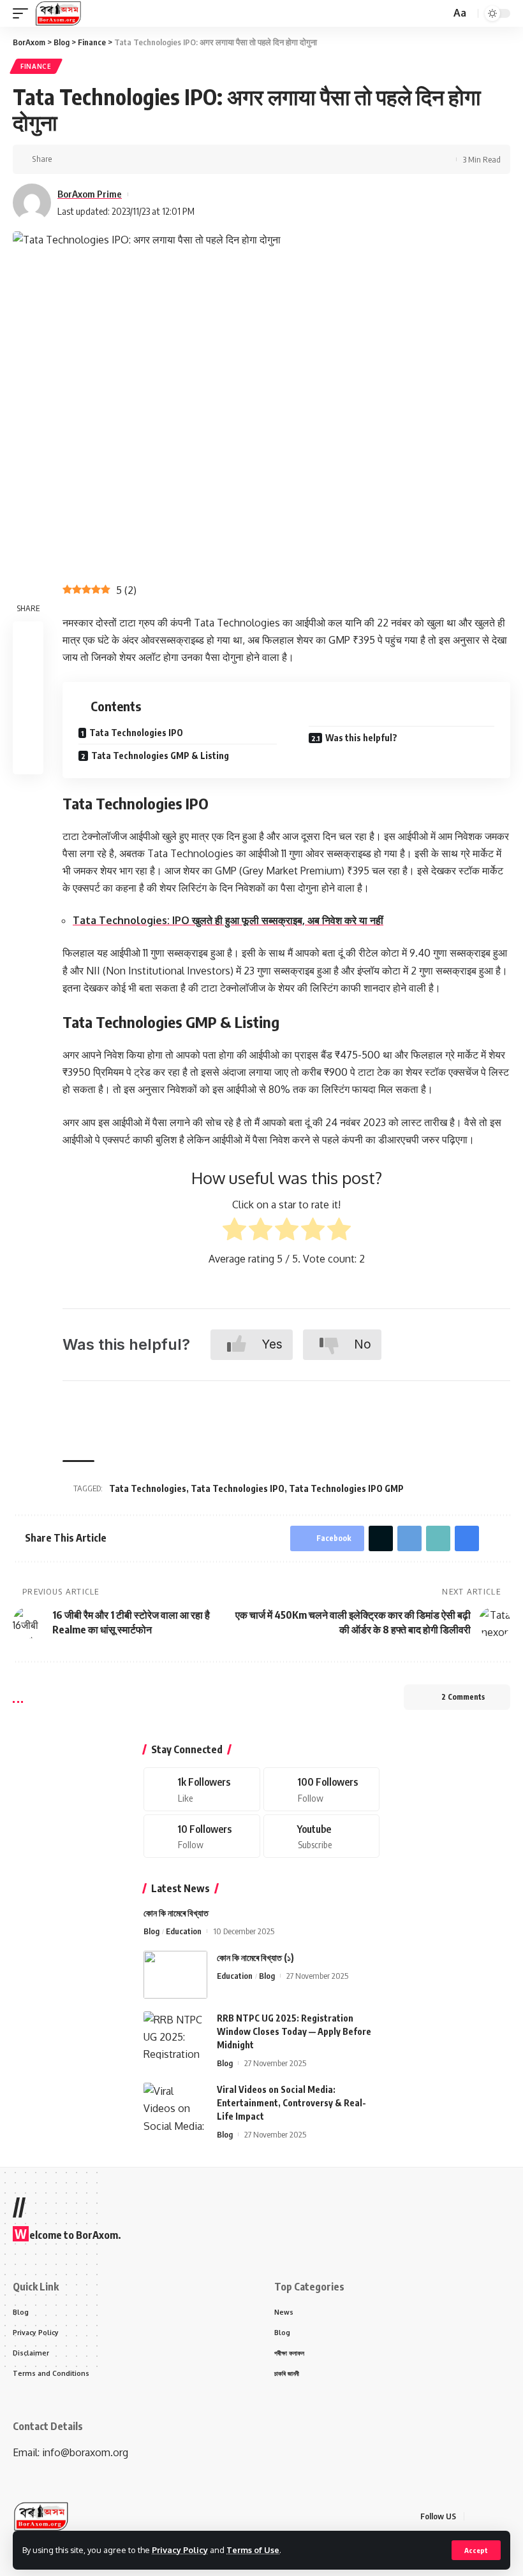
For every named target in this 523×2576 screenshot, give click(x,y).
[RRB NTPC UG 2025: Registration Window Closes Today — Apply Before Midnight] (175, 2035)
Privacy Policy (180, 2550)
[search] (439, 14)
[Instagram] (202, 1836)
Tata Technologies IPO (136, 733)
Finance (36, 66)
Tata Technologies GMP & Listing (160, 756)
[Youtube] (322, 1836)
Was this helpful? (361, 738)
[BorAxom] (58, 13)
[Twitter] (322, 1789)
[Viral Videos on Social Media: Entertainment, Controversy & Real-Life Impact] (175, 2107)
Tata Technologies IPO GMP (346, 1488)
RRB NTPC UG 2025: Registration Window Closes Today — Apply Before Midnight (294, 2031)
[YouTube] (506, 2516)
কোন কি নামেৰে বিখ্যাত (176, 1913)
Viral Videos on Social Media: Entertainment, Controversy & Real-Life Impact (291, 2103)
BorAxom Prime (90, 194)
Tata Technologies (148, 1488)
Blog (151, 1931)
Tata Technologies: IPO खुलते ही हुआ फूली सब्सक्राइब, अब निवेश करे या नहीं (228, 920)
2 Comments (463, 1697)
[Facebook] (202, 1789)
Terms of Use (253, 2550)
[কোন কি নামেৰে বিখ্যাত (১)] (175, 1975)
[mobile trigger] (24, 13)
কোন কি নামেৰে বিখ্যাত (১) (255, 1957)
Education (184, 1931)
